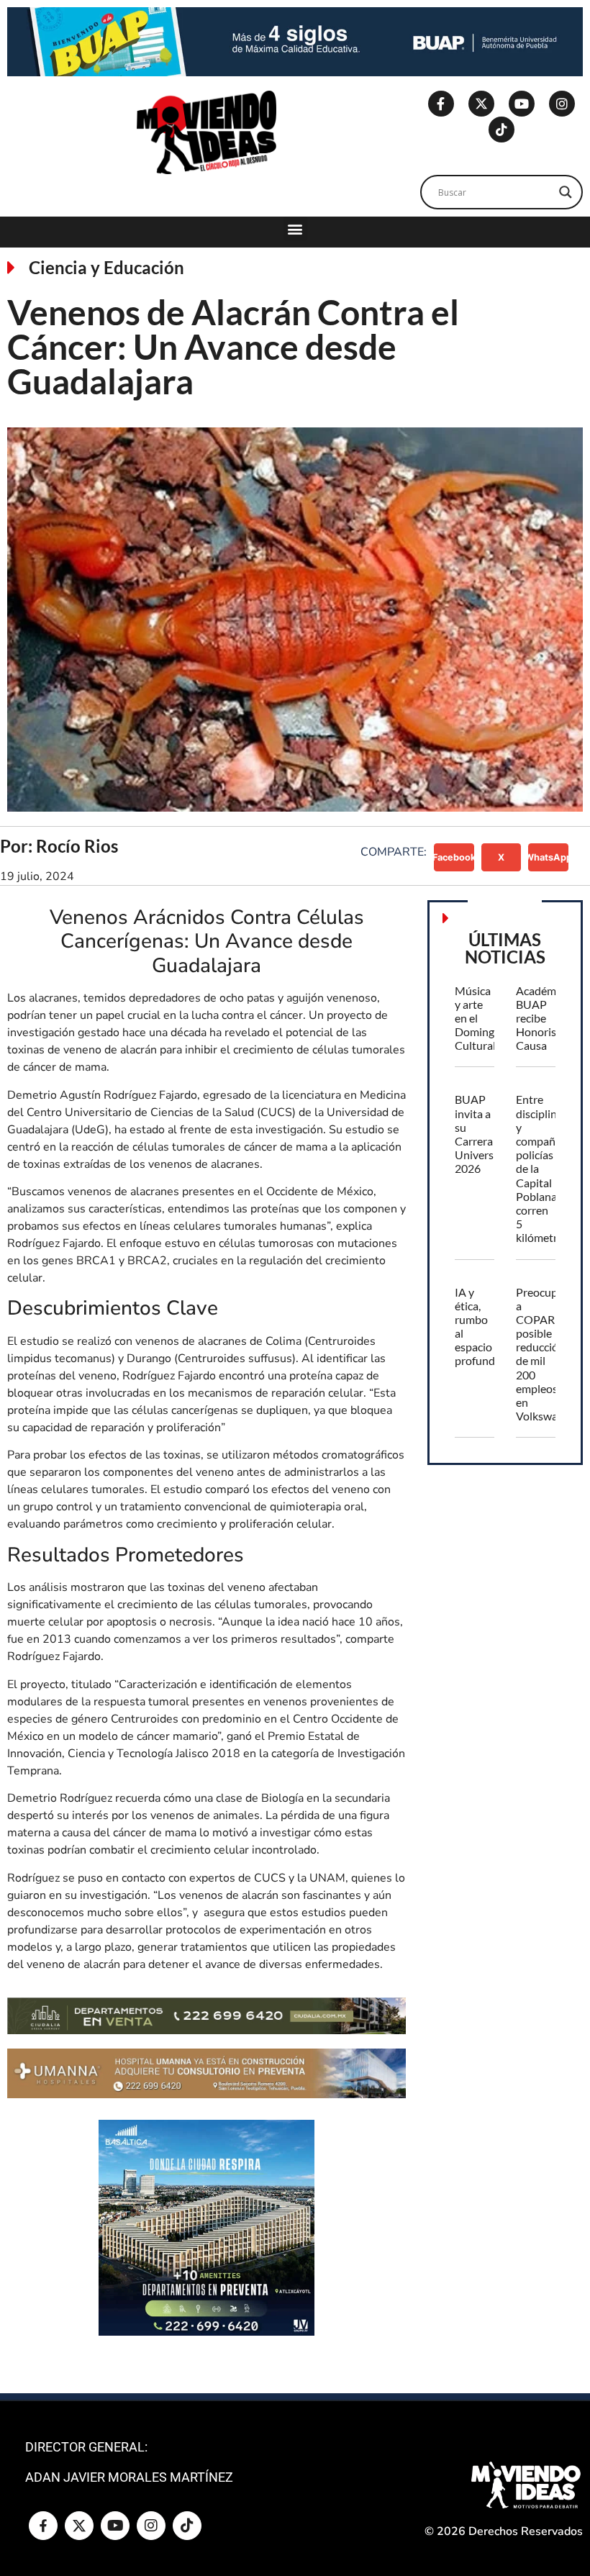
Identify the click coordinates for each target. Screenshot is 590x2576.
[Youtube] (522, 104)
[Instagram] (562, 104)
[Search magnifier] (566, 192)
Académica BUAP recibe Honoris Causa (543, 1018)
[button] (295, 228)
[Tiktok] (501, 130)
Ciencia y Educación (106, 267)
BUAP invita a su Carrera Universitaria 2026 (487, 1134)
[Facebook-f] (441, 104)
